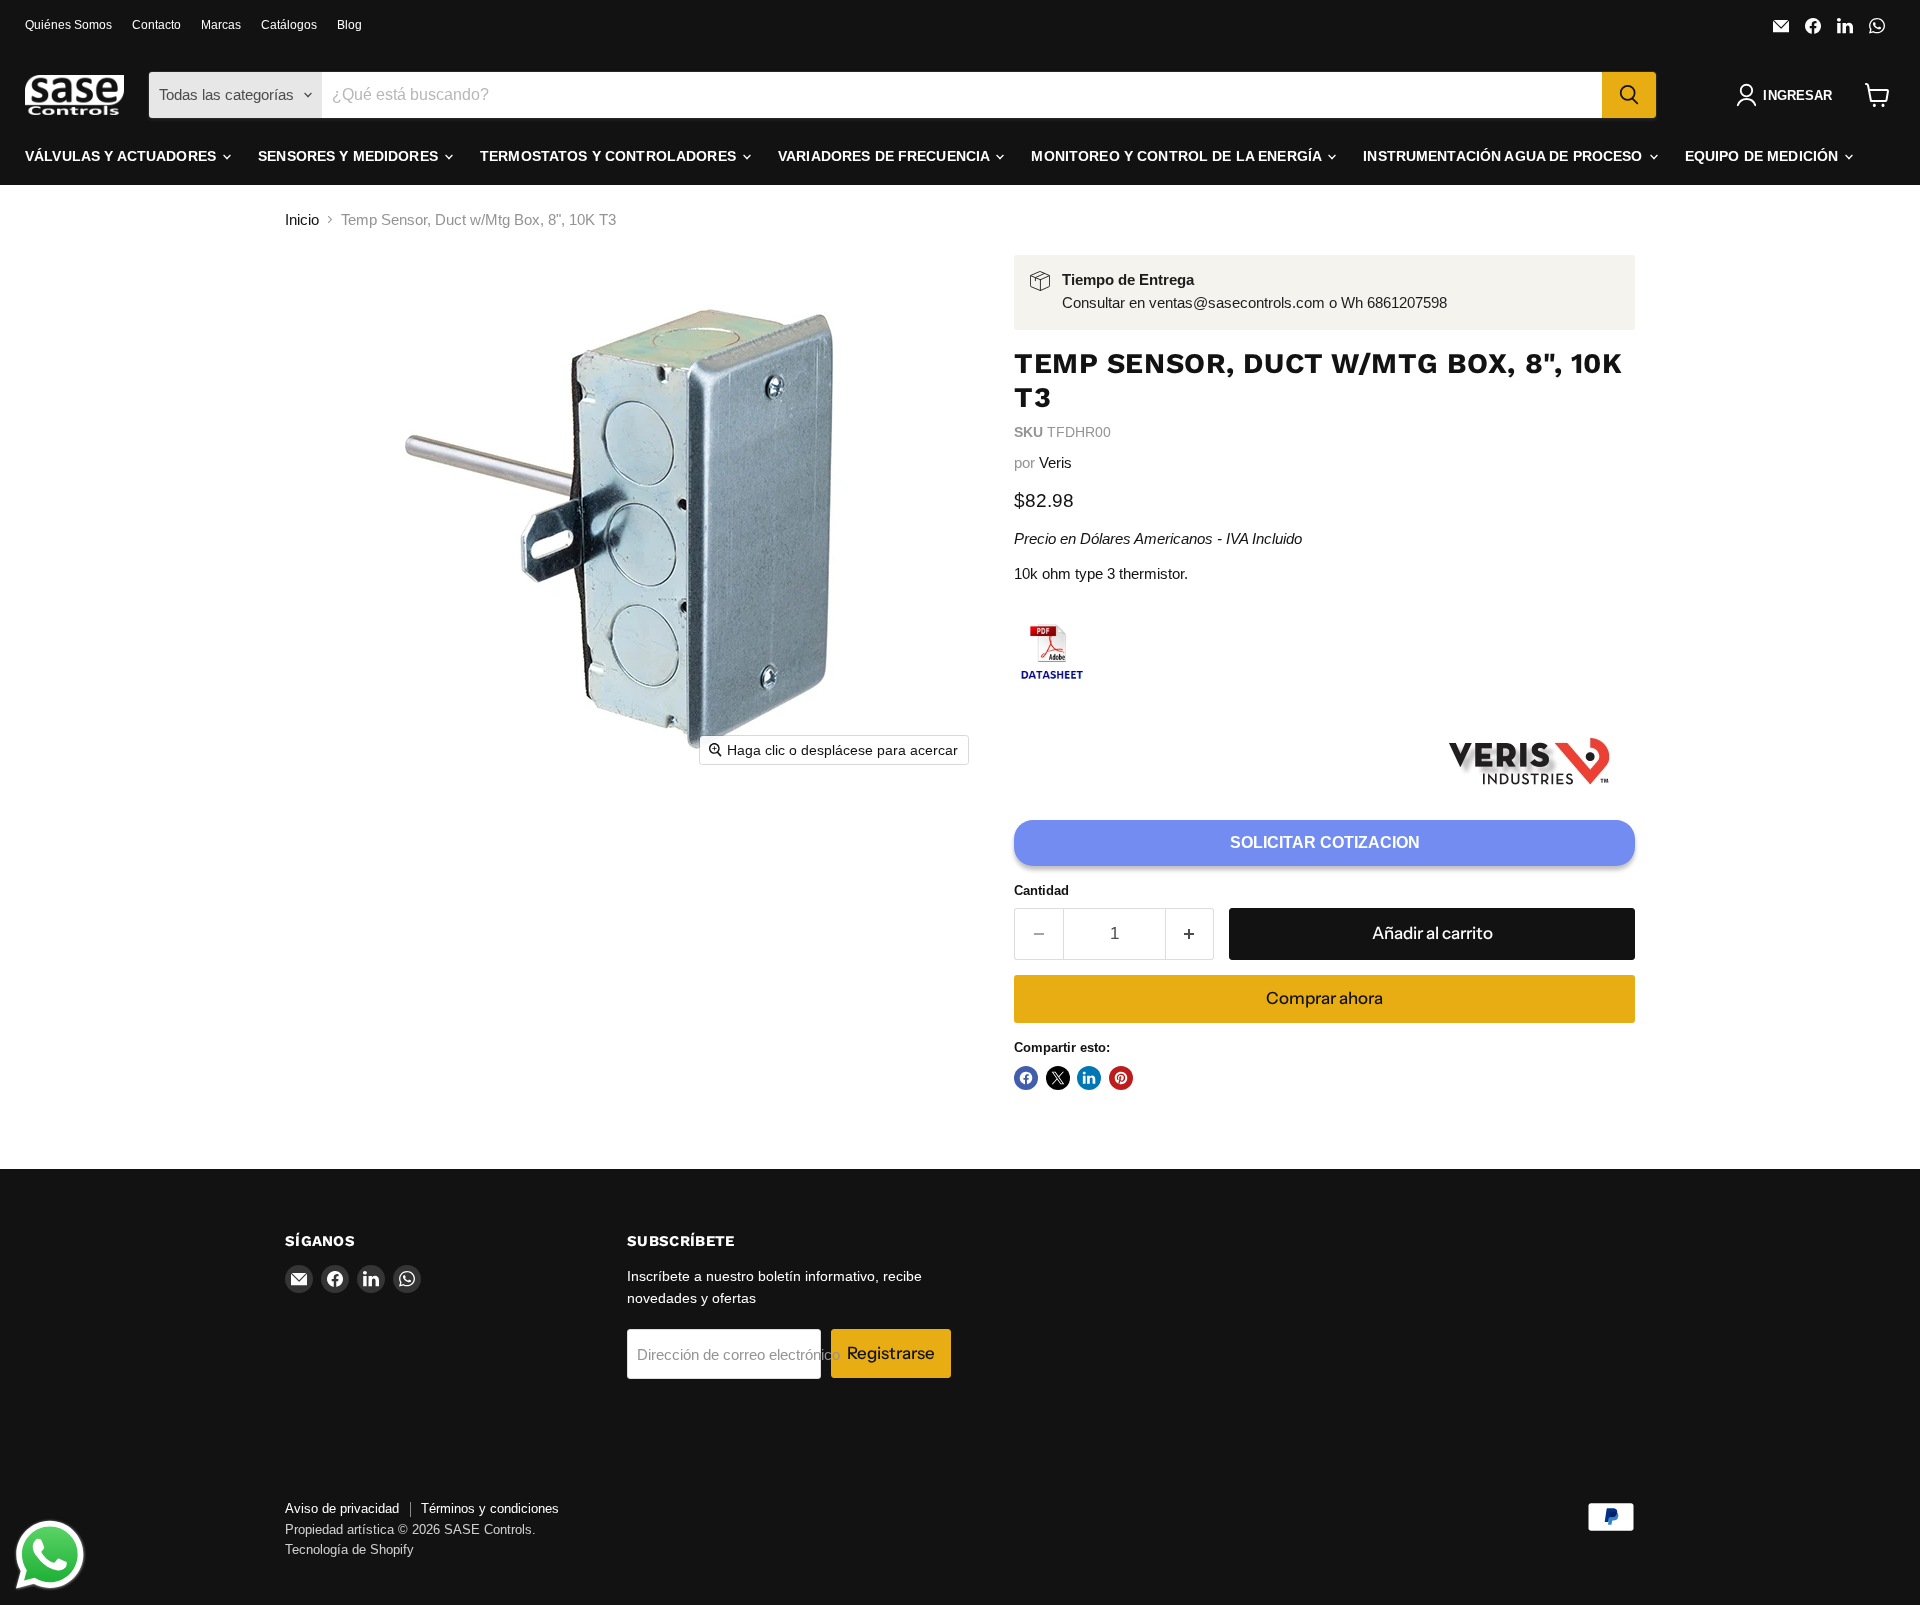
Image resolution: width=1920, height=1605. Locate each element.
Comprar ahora (1324, 998)
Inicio (302, 219)
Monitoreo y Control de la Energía (1178, 156)
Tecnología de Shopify (349, 1549)
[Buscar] (1629, 95)
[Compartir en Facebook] (1026, 1078)
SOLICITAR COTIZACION (1325, 842)
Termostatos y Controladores (610, 156)
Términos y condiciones (490, 1508)
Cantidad (1041, 890)
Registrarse (891, 1353)
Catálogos (289, 25)
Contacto (156, 25)
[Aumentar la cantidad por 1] (1190, 933)
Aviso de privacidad (342, 1508)
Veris (1055, 462)
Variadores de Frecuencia (886, 156)
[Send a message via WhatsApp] (50, 1555)
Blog (349, 25)
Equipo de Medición (1764, 156)
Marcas (221, 25)
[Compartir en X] (1058, 1078)
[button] (1788, 95)
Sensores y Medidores (350, 156)
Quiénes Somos (68, 25)
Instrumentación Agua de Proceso (1504, 156)
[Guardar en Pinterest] (1121, 1078)
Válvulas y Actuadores (122, 156)
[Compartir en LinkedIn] (1089, 1078)
